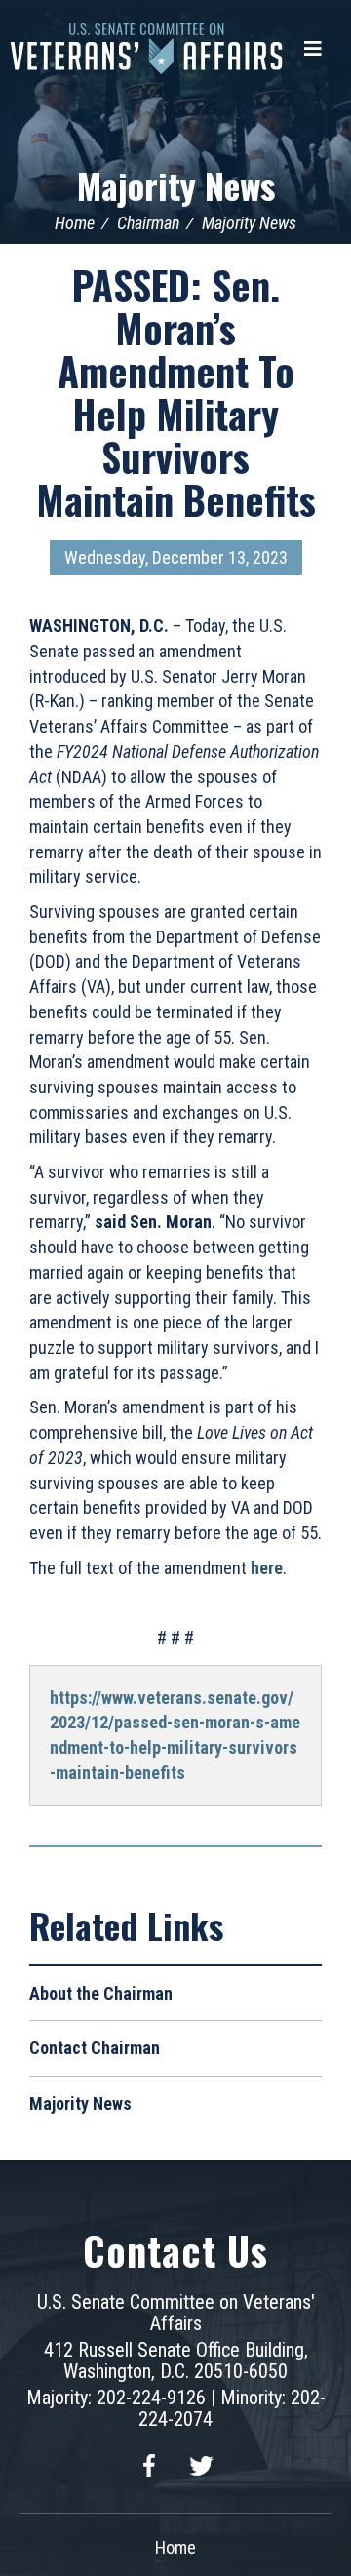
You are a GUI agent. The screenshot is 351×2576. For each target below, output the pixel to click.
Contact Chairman (95, 2048)
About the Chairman (101, 1993)
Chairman (148, 223)
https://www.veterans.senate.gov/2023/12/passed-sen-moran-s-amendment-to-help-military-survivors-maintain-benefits (175, 1735)
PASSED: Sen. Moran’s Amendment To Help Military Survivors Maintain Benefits (176, 392)
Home (75, 223)
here (267, 1568)
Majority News (176, 185)
